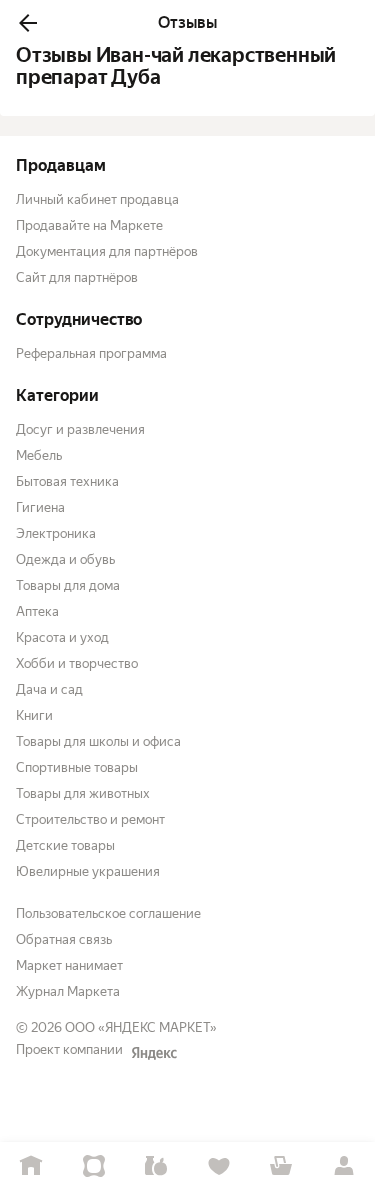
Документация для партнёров (107, 251)
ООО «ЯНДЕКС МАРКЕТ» (141, 1027)
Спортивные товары (77, 767)
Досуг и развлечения (80, 429)
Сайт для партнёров (77, 277)
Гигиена (40, 507)
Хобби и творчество (77, 663)
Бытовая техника (67, 481)
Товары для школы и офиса (98, 741)
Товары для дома (68, 585)
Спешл (94, 1166)
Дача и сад (49, 689)
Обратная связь (64, 939)
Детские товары (65, 845)
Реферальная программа (91, 353)
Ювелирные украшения (88, 871)
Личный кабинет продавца (97, 199)
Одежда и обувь (65, 559)
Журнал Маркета (68, 991)
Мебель (39, 455)
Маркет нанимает (69, 965)
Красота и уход (62, 637)
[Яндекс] (154, 1053)
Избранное (219, 1166)
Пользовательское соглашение (108, 913)
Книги (34, 715)
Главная (31, 1166)
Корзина (281, 1166)
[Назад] (28, 23)
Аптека (37, 611)
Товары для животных (83, 793)
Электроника (56, 533)
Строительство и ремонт (90, 819)
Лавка (156, 1166)
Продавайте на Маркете (89, 225)
